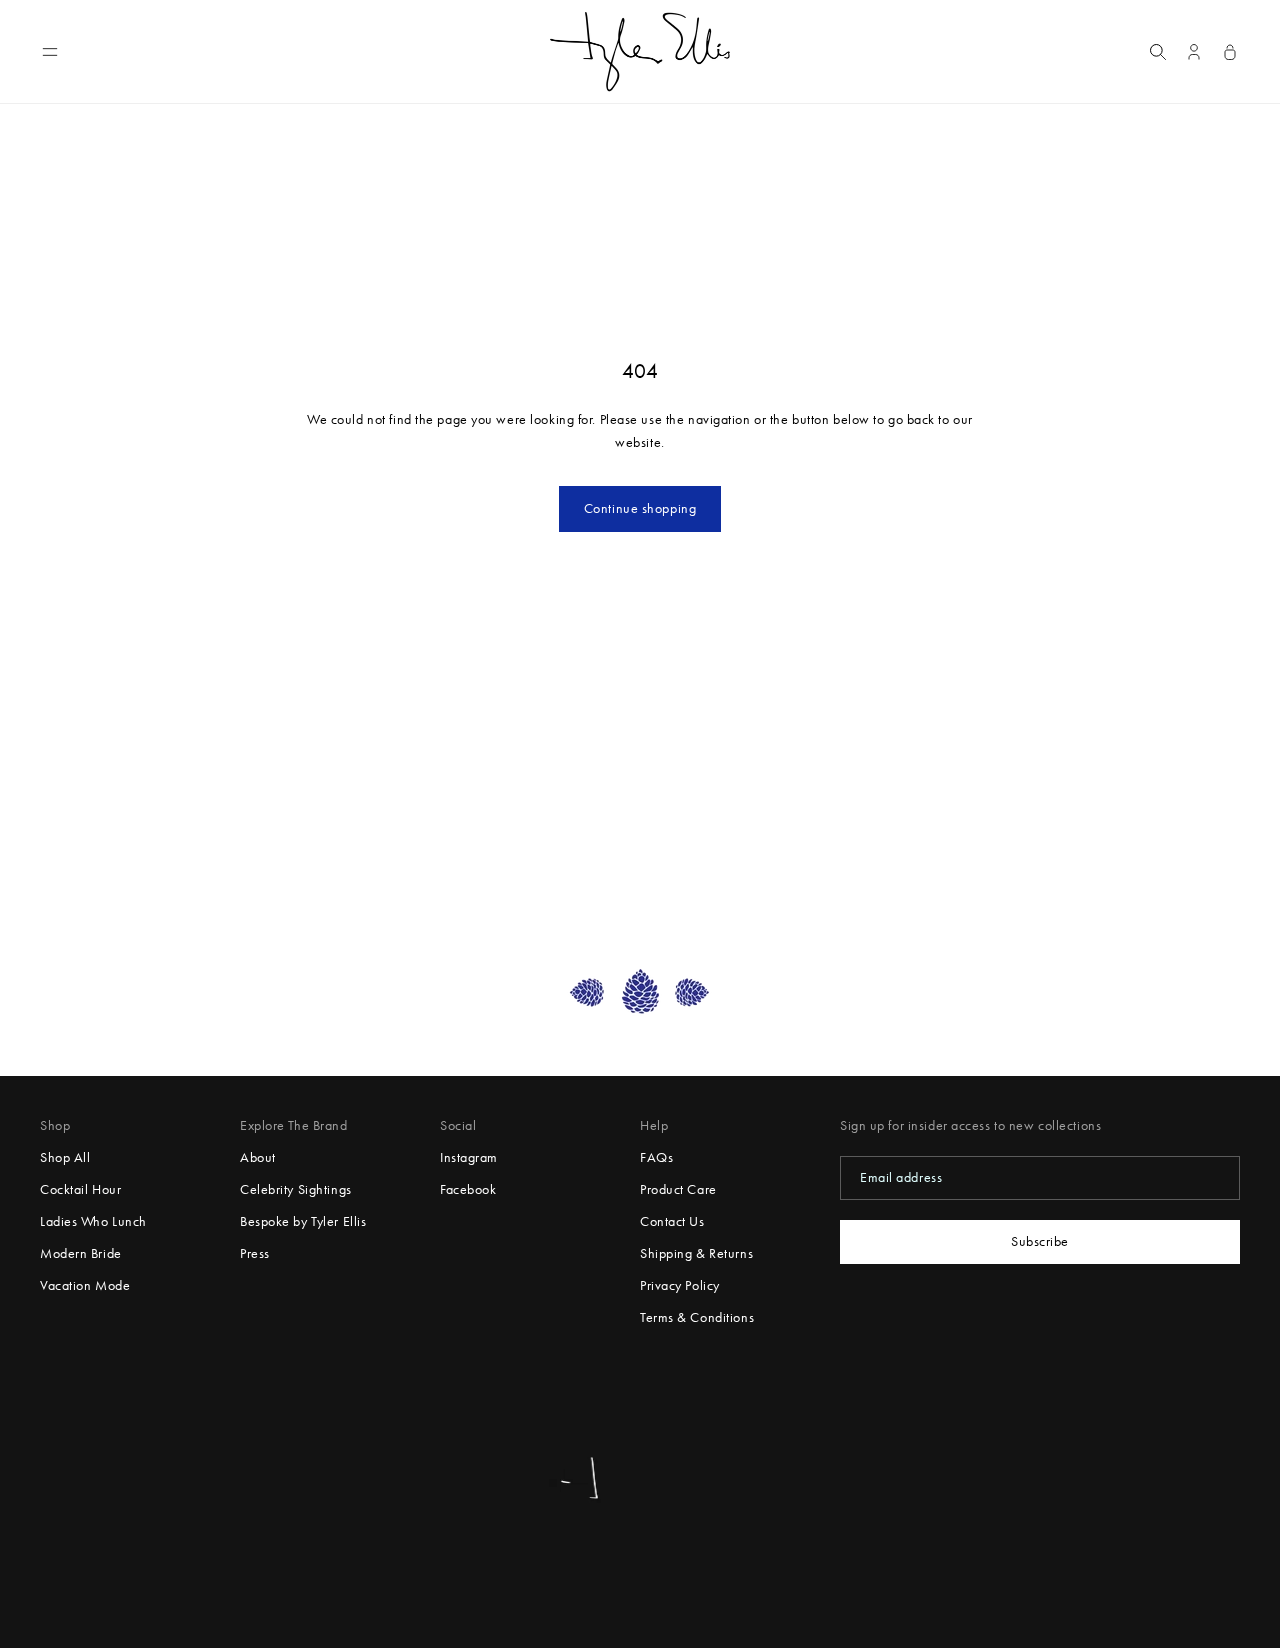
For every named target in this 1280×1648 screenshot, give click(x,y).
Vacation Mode (85, 1285)
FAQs (656, 1157)
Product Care (678, 1189)
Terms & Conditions (697, 1317)
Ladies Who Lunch (93, 1221)
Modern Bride (81, 1253)
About (258, 1157)
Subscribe (1040, 1241)
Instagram (469, 1157)
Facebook (468, 1189)
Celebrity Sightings (296, 1189)
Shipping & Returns (696, 1253)
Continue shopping (640, 508)
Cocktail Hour (80, 1189)
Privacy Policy (680, 1285)
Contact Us (672, 1221)
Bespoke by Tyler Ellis (303, 1221)
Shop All (65, 1157)
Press (255, 1253)
